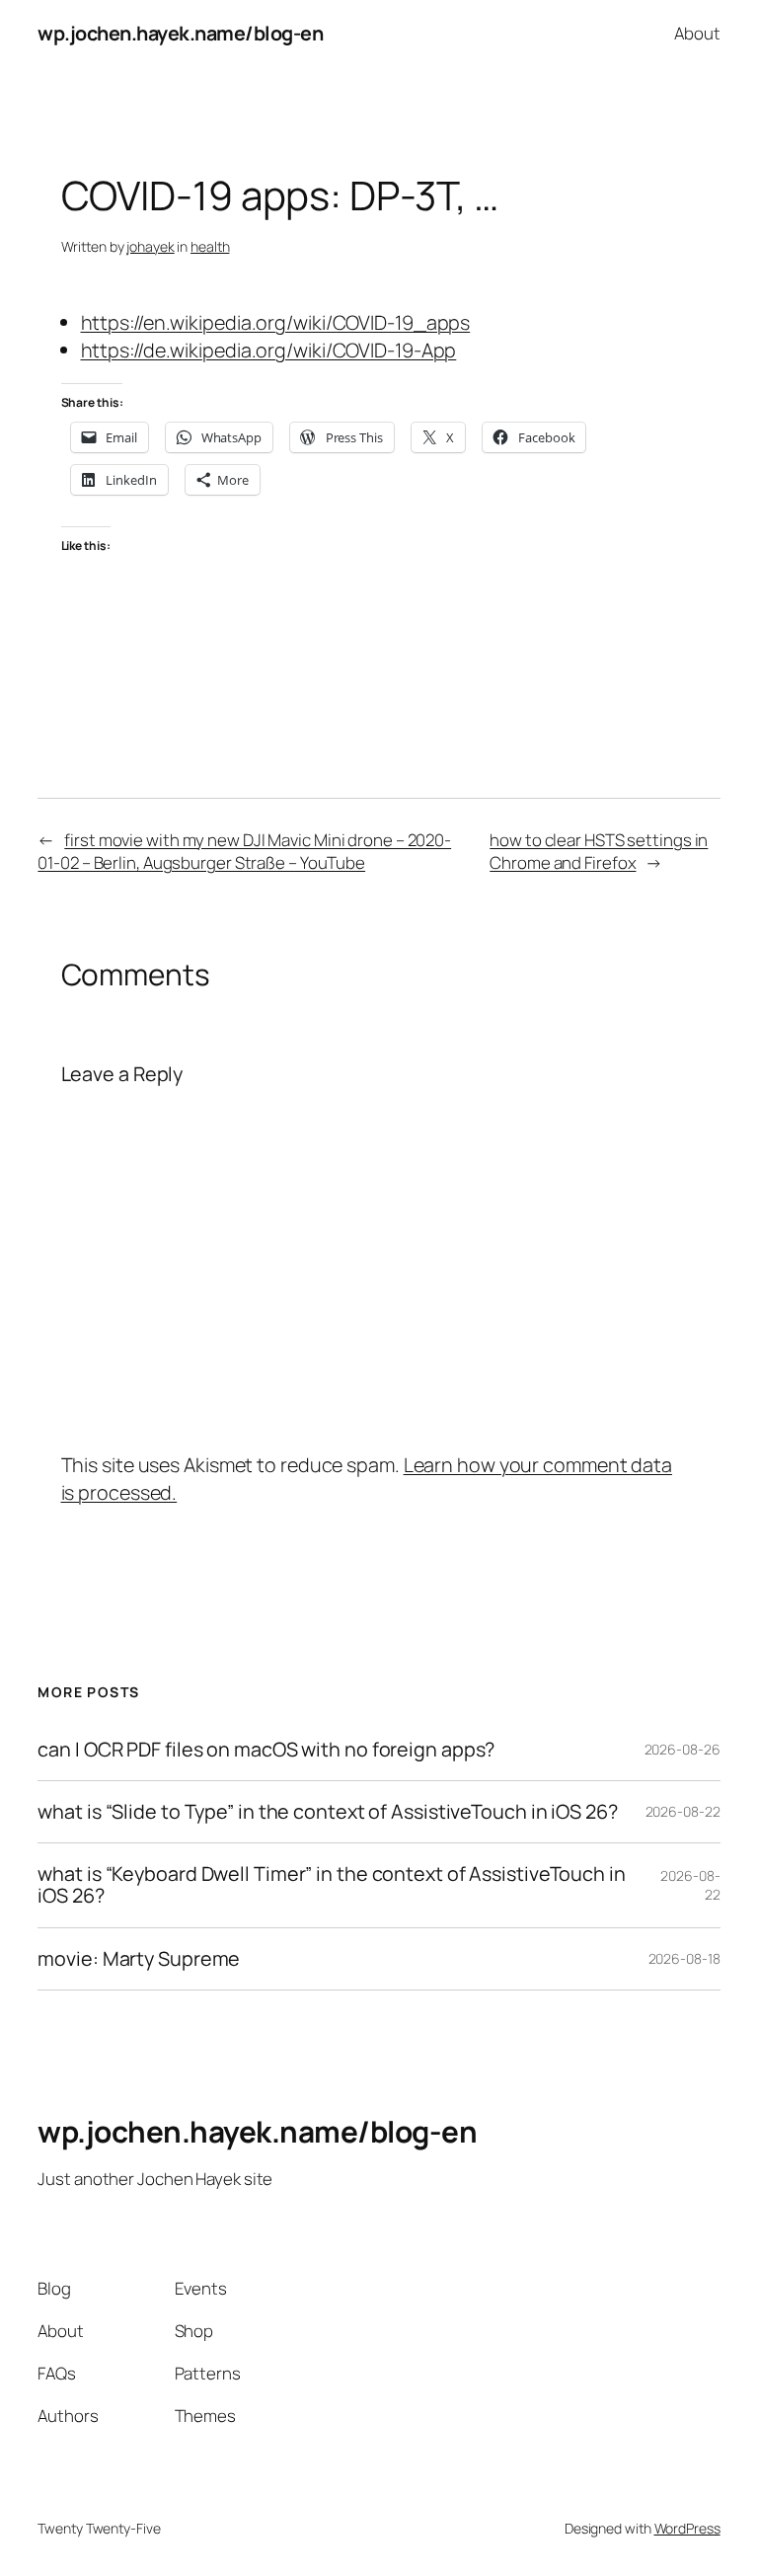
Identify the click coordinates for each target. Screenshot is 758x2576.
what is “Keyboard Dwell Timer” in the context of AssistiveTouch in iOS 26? (331, 1885)
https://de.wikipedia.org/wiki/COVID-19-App (269, 350)
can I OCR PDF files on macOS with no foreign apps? (266, 1750)
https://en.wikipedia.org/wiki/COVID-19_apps (276, 322)
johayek (150, 246)
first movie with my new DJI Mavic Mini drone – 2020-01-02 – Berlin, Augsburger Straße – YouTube (244, 852)
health (210, 246)
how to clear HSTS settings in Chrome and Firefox (599, 852)
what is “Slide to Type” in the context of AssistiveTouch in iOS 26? (327, 1812)
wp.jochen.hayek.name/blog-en (180, 33)
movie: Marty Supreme (139, 1959)
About (697, 33)
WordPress (687, 2528)
